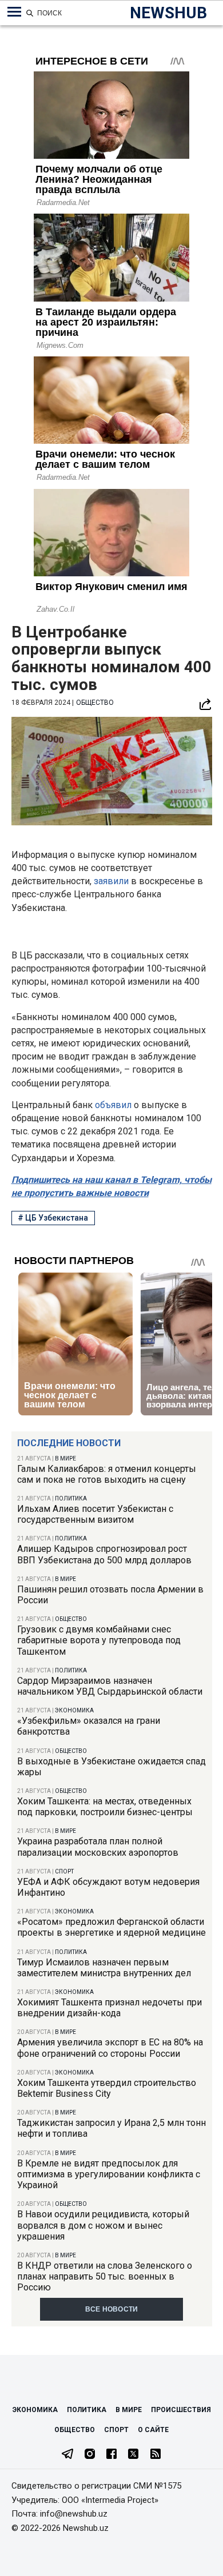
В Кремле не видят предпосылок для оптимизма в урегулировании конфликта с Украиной (109, 2174)
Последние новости (69, 1443)
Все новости (112, 2309)
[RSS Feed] (156, 2455)
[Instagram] (90, 2455)
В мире (65, 1458)
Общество (71, 1619)
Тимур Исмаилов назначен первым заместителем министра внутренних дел (104, 1968)
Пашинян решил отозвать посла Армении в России (110, 1595)
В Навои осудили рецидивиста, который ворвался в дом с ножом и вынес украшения (103, 2225)
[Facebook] (111, 2455)
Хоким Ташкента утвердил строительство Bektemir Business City (107, 2088)
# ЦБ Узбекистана (53, 1218)
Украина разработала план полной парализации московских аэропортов (98, 1847)
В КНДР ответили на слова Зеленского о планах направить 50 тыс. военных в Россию (105, 2276)
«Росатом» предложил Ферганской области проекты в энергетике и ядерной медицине (111, 1927)
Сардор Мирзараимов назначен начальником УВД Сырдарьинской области (110, 1686)
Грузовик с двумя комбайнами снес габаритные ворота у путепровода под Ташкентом (99, 1640)
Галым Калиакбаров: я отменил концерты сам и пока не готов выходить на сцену (107, 1474)
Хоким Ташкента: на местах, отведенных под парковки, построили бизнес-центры (105, 1807)
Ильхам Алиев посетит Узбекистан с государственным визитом (95, 1514)
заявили (112, 881)
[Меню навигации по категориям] (14, 12)
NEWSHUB (168, 13)
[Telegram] (67, 2455)
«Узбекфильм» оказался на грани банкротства (89, 1726)
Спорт (64, 1871)
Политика (71, 1498)
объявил (114, 1105)
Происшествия (181, 2410)
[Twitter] (133, 2455)
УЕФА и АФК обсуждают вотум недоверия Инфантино (108, 1887)
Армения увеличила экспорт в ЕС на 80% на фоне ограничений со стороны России (110, 2048)
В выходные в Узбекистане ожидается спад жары (111, 1767)
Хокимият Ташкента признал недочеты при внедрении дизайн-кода (109, 2008)
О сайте (153, 2430)
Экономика (74, 1710)
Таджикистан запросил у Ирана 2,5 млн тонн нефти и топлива (111, 2128)
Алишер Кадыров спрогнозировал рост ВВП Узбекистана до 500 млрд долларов (104, 1554)
